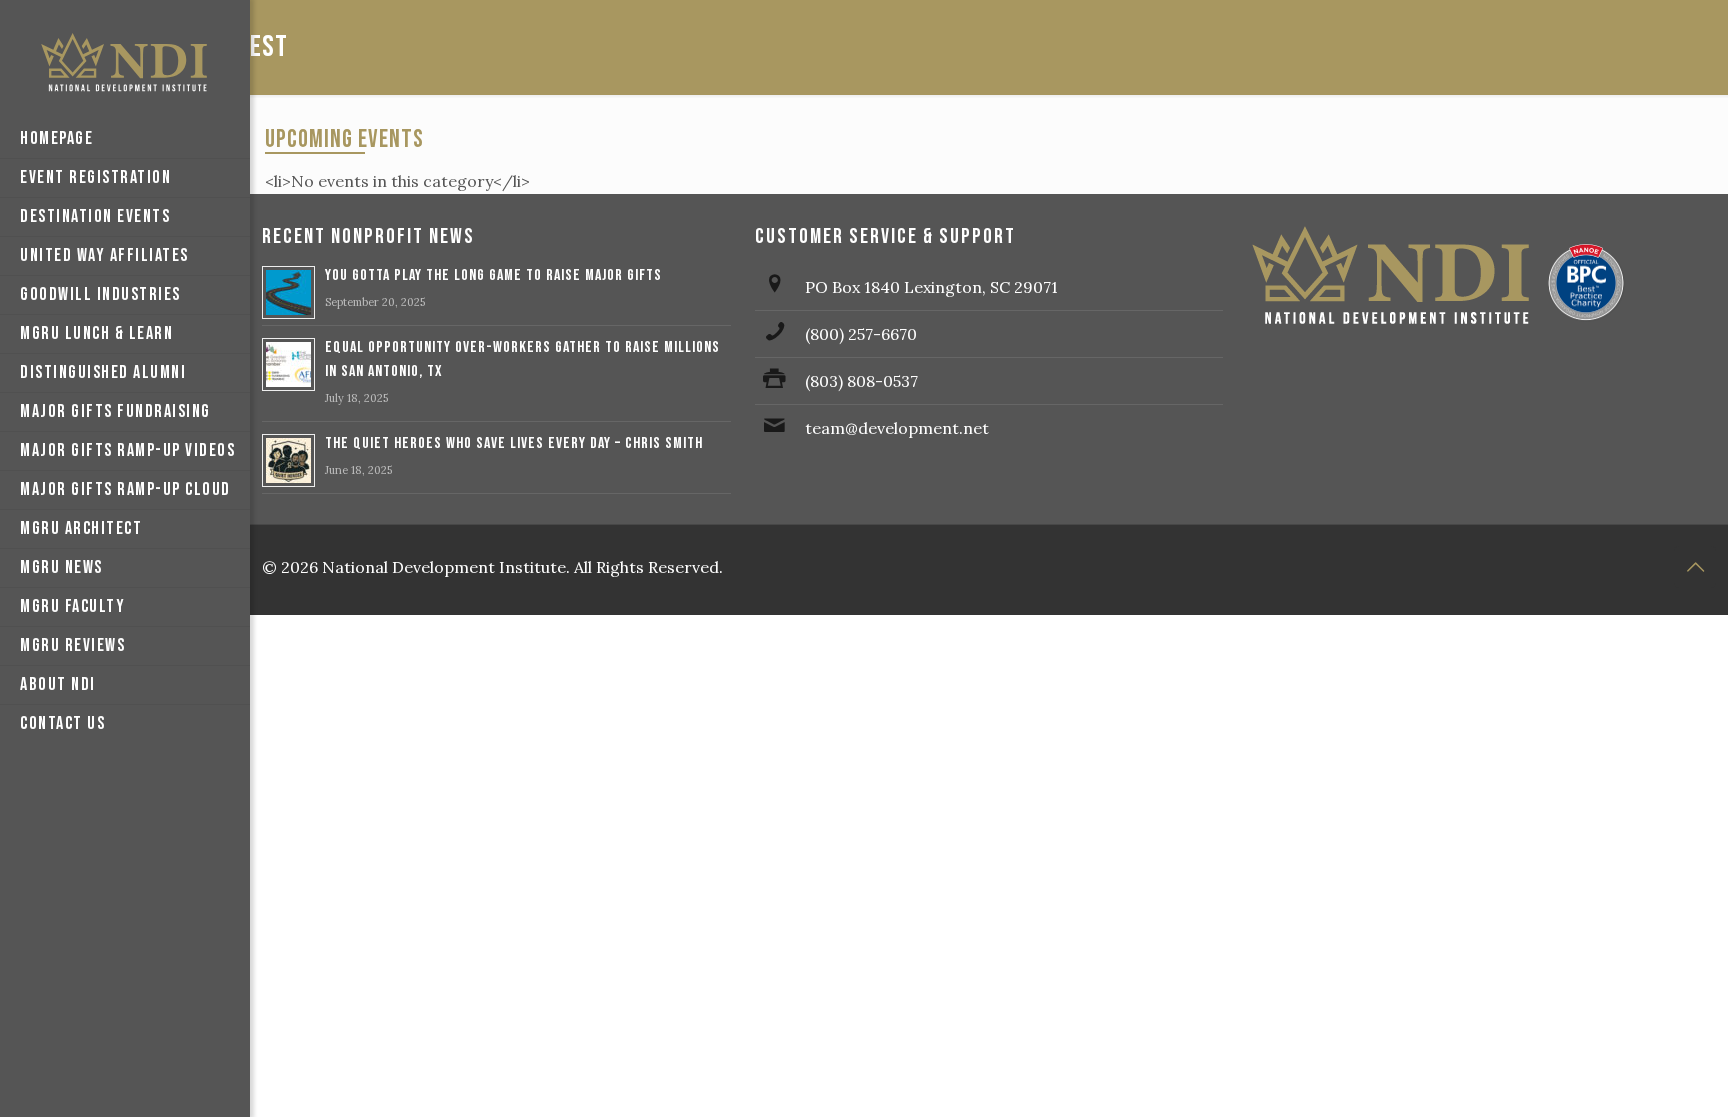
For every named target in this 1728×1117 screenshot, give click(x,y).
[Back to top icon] (1695, 567)
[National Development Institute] (125, 60)
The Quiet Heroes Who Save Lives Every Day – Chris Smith (514, 443)
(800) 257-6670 (861, 334)
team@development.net (897, 428)
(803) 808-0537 (861, 381)
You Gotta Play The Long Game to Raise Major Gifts (493, 275)
